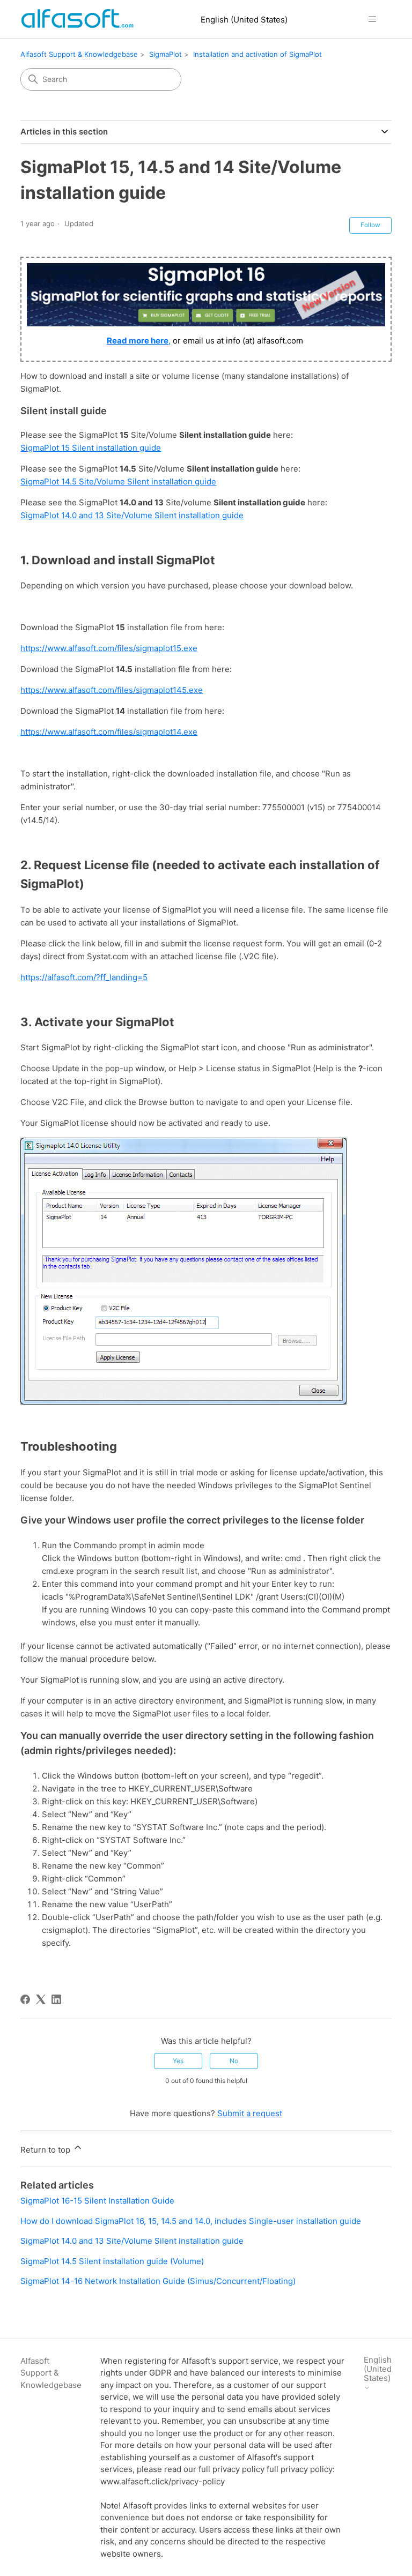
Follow (370, 225)
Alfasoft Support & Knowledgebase (79, 54)
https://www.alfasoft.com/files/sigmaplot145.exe (112, 690)
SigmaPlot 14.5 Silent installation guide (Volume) (112, 2261)
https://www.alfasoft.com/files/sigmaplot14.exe (109, 732)
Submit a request (250, 2113)
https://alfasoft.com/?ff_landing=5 (84, 977)
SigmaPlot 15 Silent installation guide (91, 448)
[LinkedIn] (56, 1999)
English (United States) (244, 20)
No (234, 2061)
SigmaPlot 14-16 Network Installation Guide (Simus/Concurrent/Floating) (158, 2281)
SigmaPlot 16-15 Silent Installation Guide (97, 2201)
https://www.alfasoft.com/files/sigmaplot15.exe (109, 648)
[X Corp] (41, 1999)
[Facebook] (25, 1999)
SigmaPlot (165, 54)
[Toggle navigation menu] (373, 19)
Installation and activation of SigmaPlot (257, 54)
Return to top (46, 2150)
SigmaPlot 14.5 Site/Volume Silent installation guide (118, 481)
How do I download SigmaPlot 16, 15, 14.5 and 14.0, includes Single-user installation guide (191, 2221)
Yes (178, 2061)
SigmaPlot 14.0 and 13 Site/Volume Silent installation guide (132, 515)
